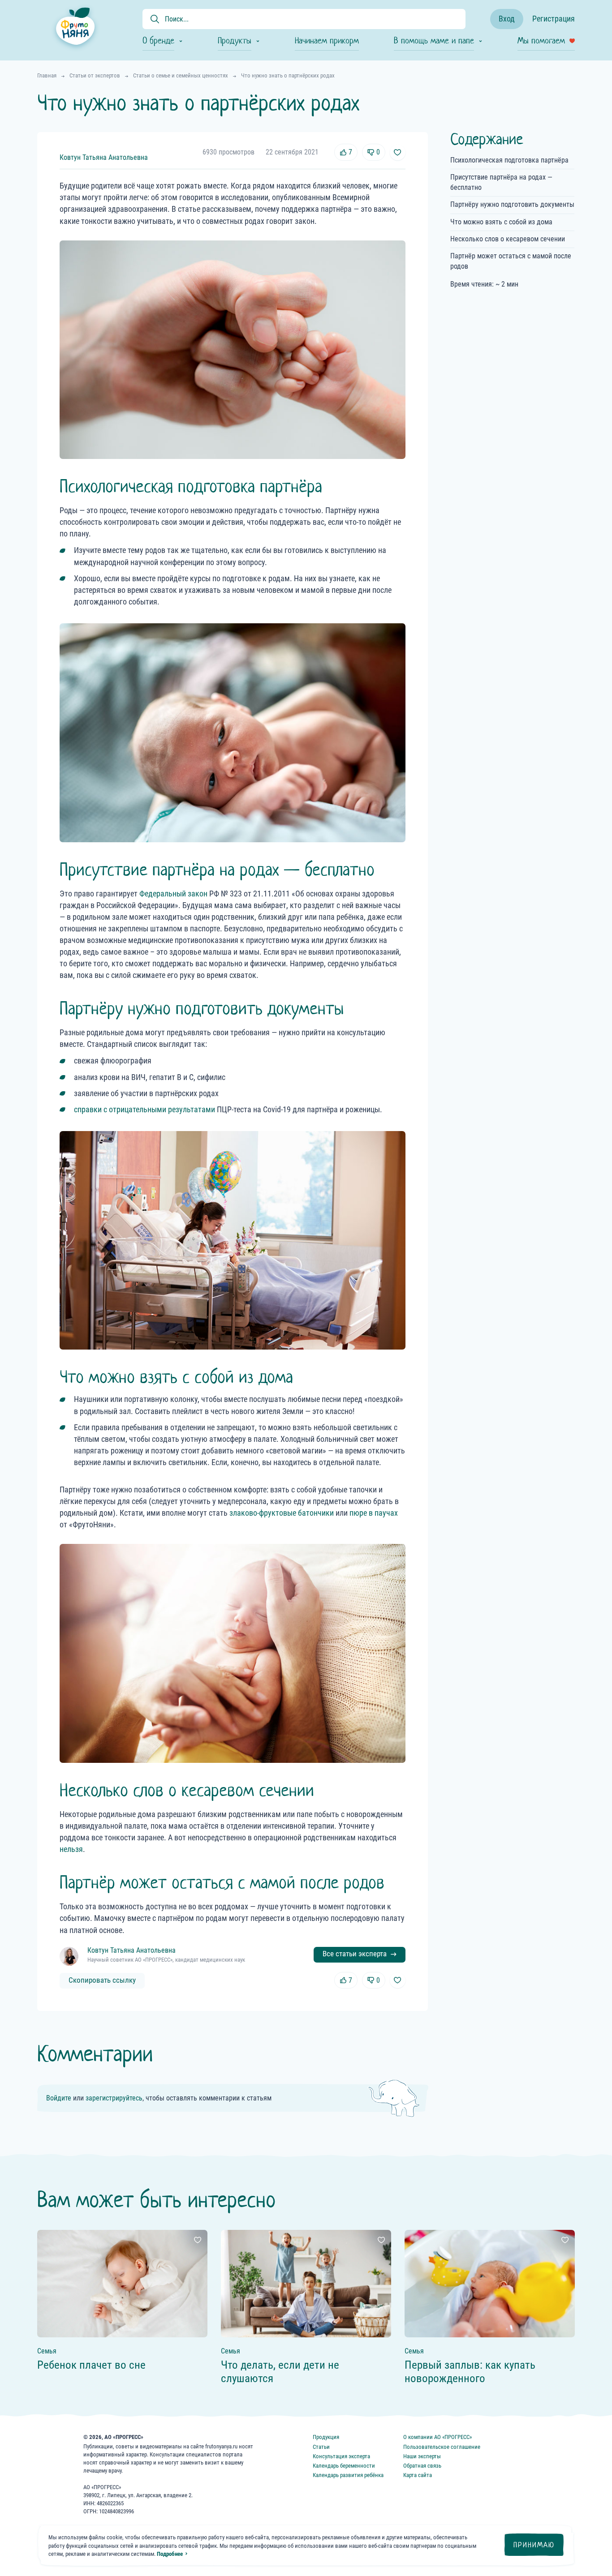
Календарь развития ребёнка (348, 2475)
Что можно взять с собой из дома (501, 222)
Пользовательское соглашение (442, 2447)
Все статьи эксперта (355, 1954)
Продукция (326, 2437)
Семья (47, 2351)
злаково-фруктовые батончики (282, 1513)
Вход (507, 19)
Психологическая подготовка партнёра (509, 160)
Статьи (321, 2447)
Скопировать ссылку (102, 1980)
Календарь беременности (344, 2466)
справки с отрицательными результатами (144, 1109)
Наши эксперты (422, 2456)
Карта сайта (418, 2475)
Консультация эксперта (341, 2456)
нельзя (71, 1849)
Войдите (59, 2098)
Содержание (487, 139)
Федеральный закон (173, 894)
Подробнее (170, 2554)
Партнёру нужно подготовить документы (512, 204)
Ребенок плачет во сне (91, 2365)
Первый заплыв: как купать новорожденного (470, 2372)
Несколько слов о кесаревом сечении (508, 239)
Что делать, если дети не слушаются (280, 2372)
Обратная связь (422, 2466)
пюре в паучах (374, 1513)
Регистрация (554, 19)
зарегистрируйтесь (114, 2098)
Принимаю (534, 2545)
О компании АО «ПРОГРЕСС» (437, 2437)
